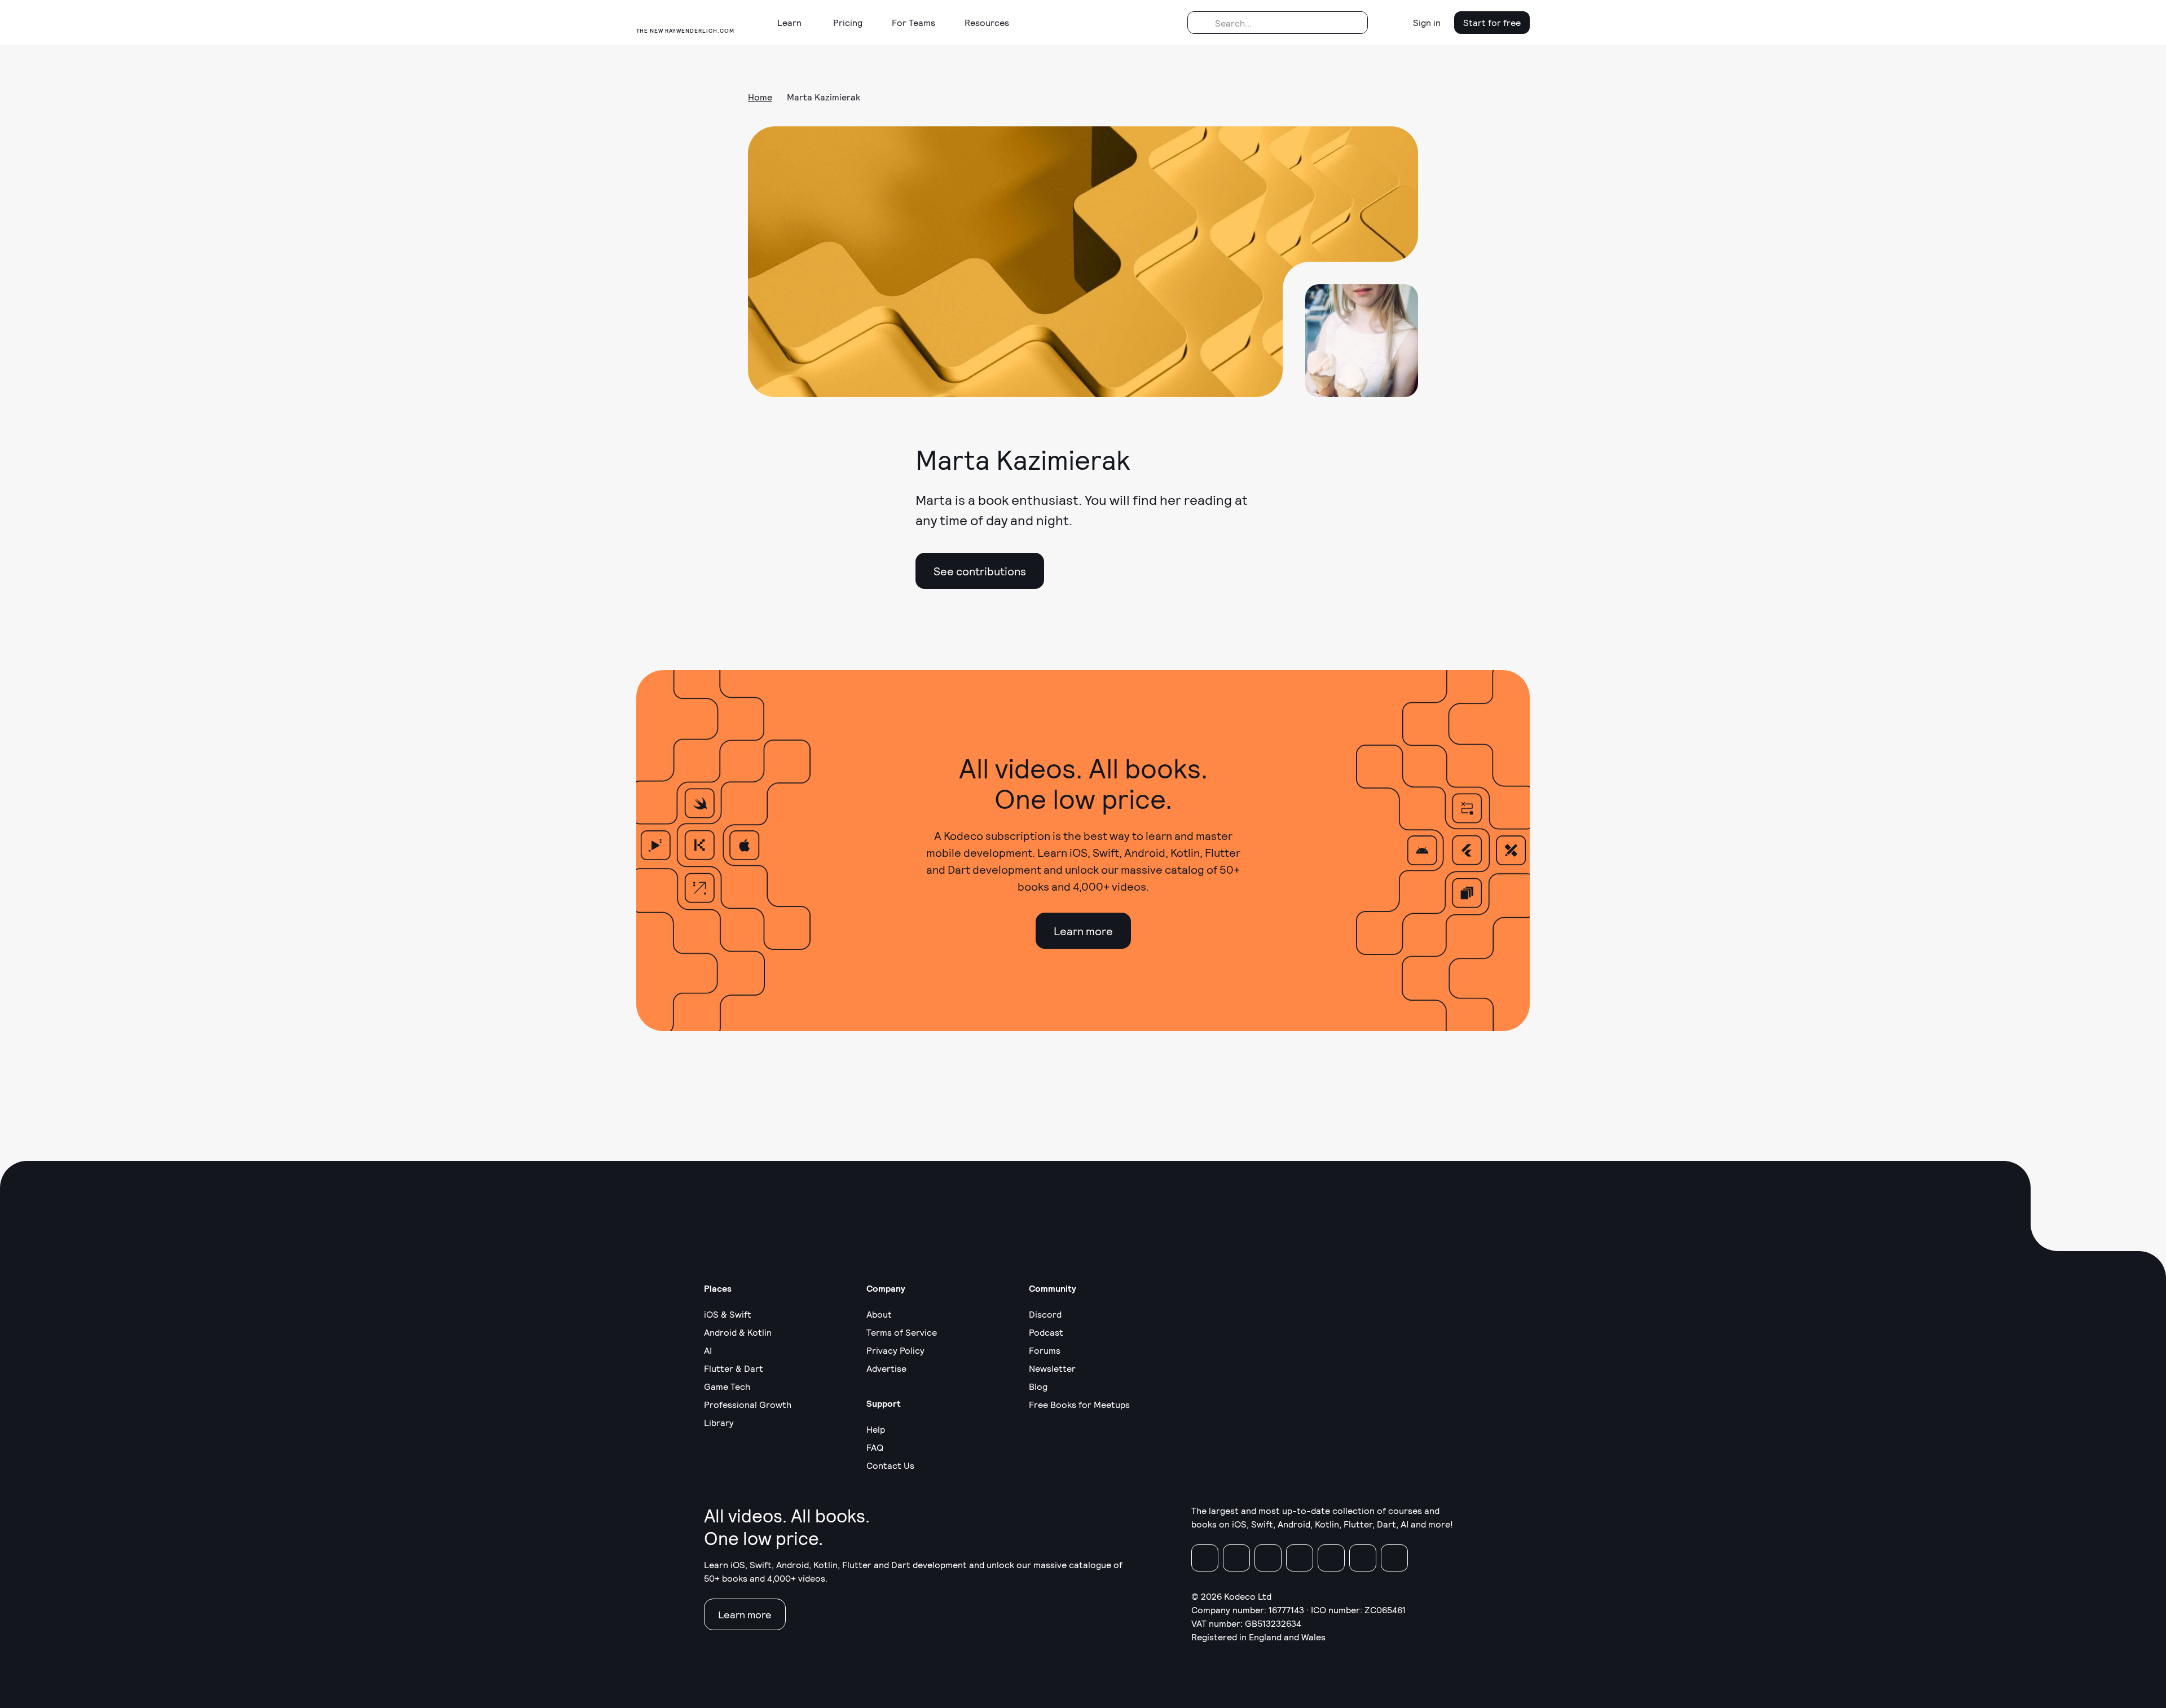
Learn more (1083, 931)
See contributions (980, 571)
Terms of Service (902, 1332)
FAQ (875, 1447)
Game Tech (727, 1386)
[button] (794, 23)
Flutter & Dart (734, 1368)
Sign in (1427, 22)
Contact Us (890, 1465)
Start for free (1492, 22)
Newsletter (1052, 1368)
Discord (1045, 1314)
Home (760, 97)
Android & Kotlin (738, 1332)
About (879, 1314)
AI (708, 1350)
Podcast (1046, 1332)
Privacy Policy (895, 1350)
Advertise (886, 1368)
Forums (1045, 1350)
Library (719, 1422)
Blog (1038, 1386)
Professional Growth (748, 1404)
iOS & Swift (728, 1314)
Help (876, 1429)
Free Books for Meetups (1079, 1404)
